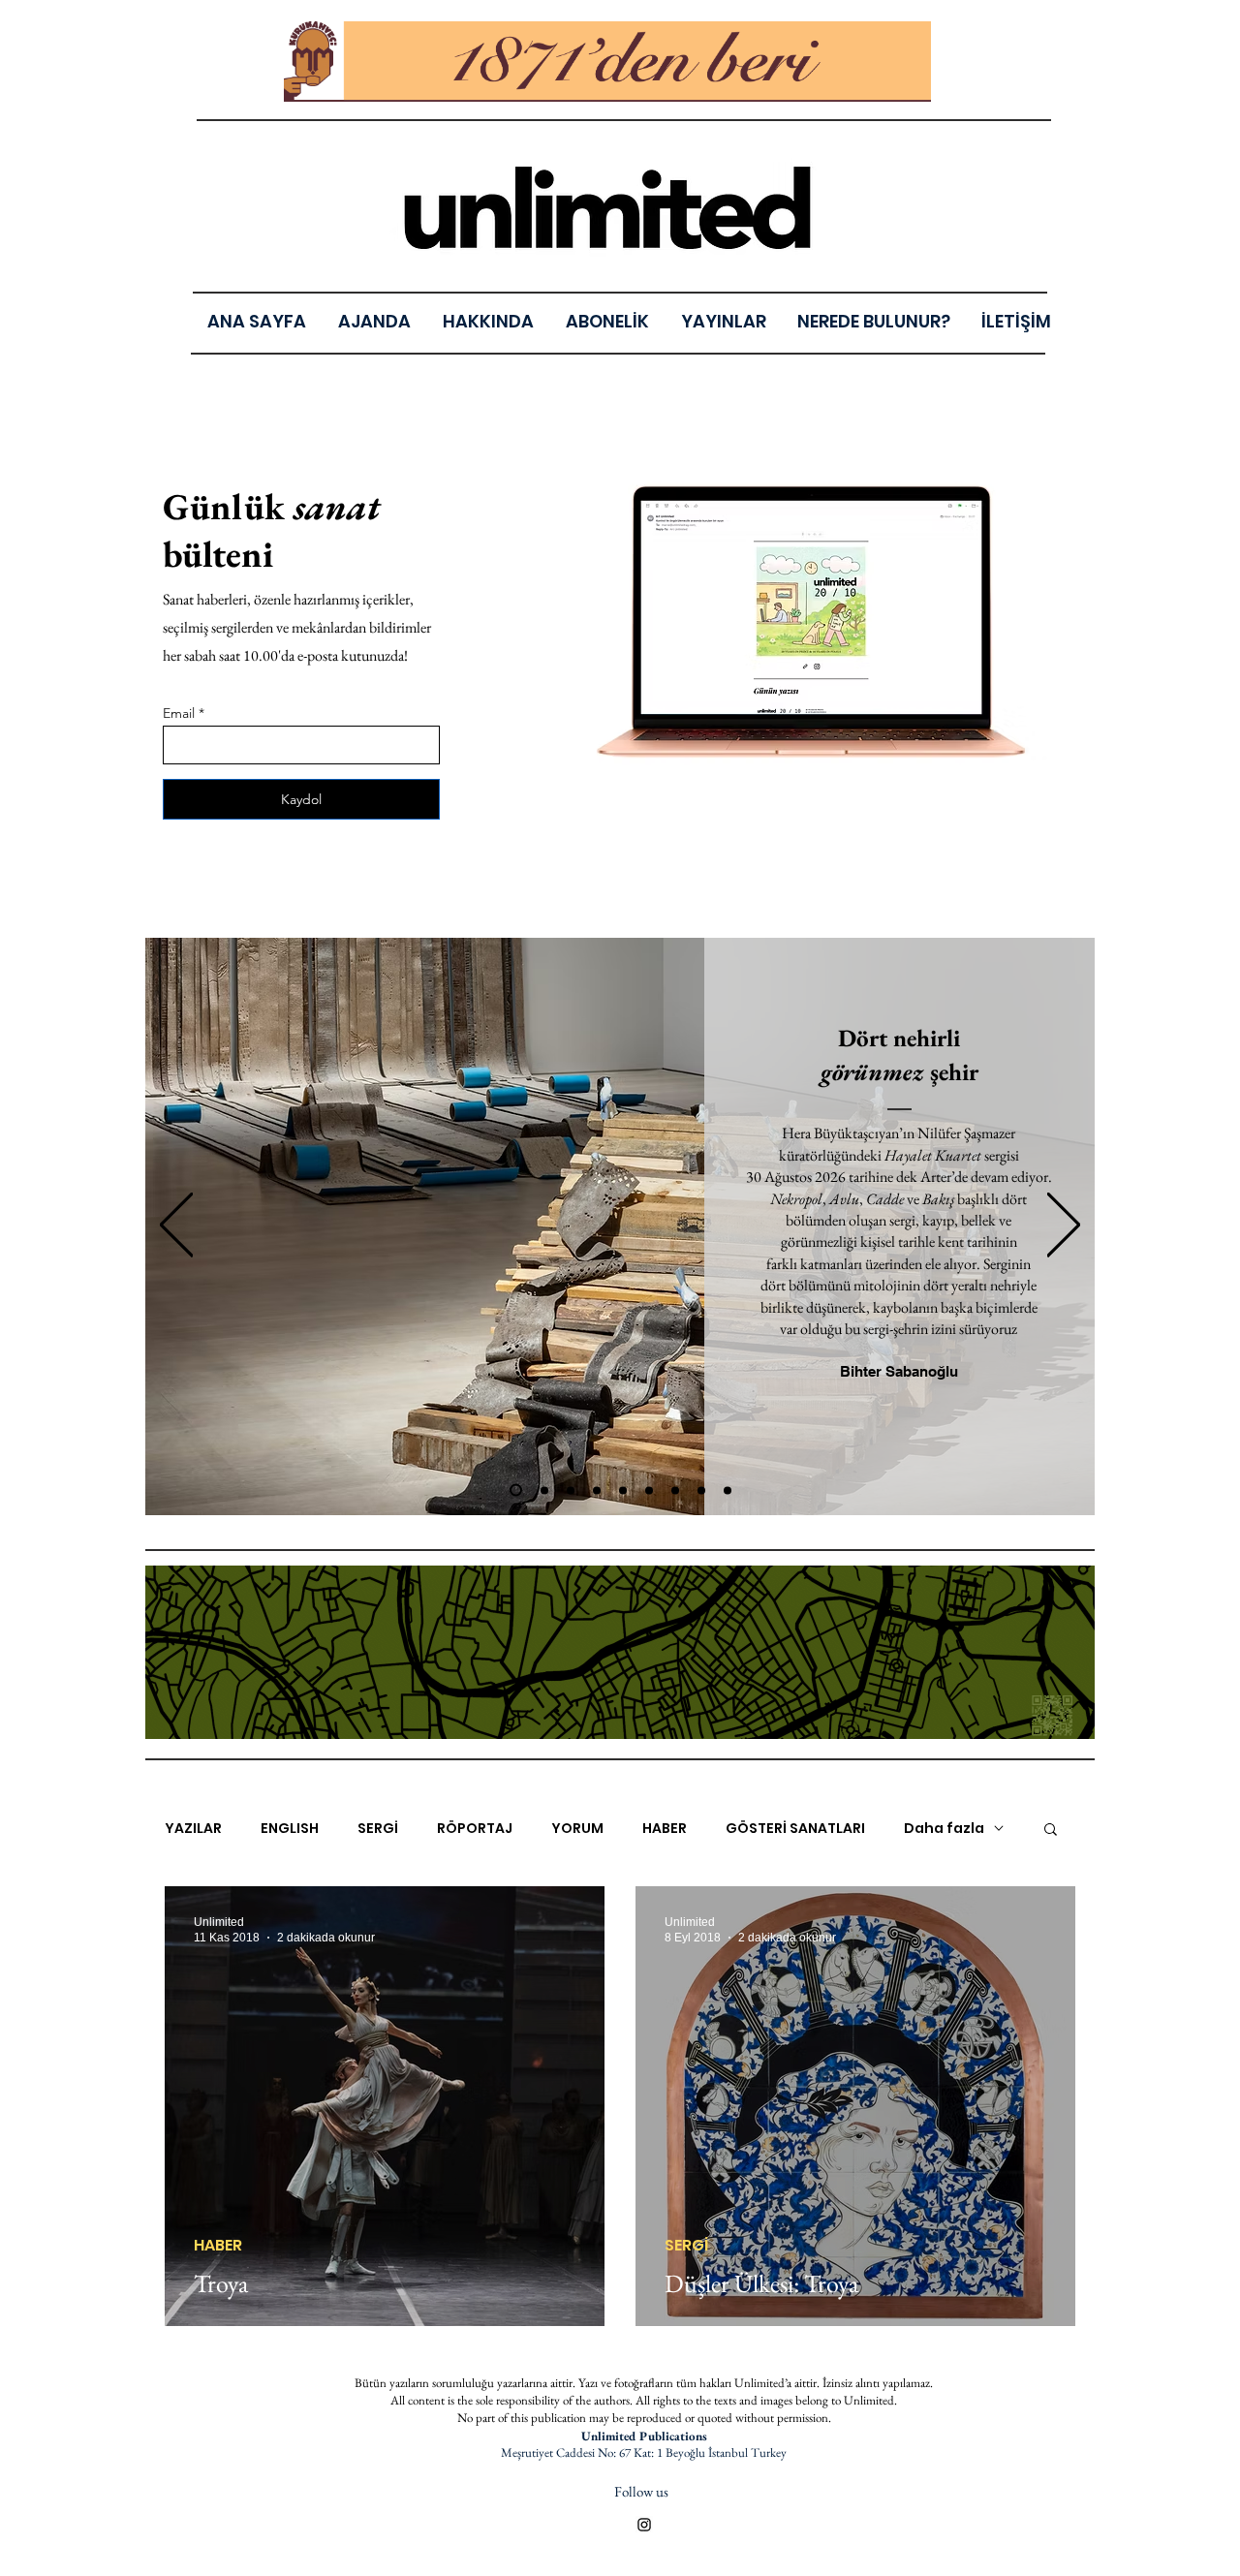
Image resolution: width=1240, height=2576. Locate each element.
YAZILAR (193, 1829)
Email (179, 713)
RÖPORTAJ (475, 1829)
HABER (665, 1829)
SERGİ (378, 1829)
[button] (723, 321)
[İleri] (1064, 1226)
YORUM (577, 1829)
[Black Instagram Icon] (644, 2525)
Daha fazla (944, 1829)
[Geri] (176, 1226)
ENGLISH (290, 1829)
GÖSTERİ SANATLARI (795, 1829)
